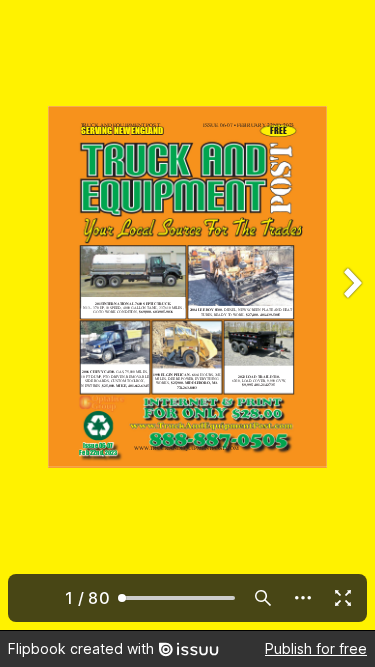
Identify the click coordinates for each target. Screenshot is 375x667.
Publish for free (316, 648)
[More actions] (303, 598)
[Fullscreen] (343, 598)
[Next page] (351, 315)
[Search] (263, 598)
